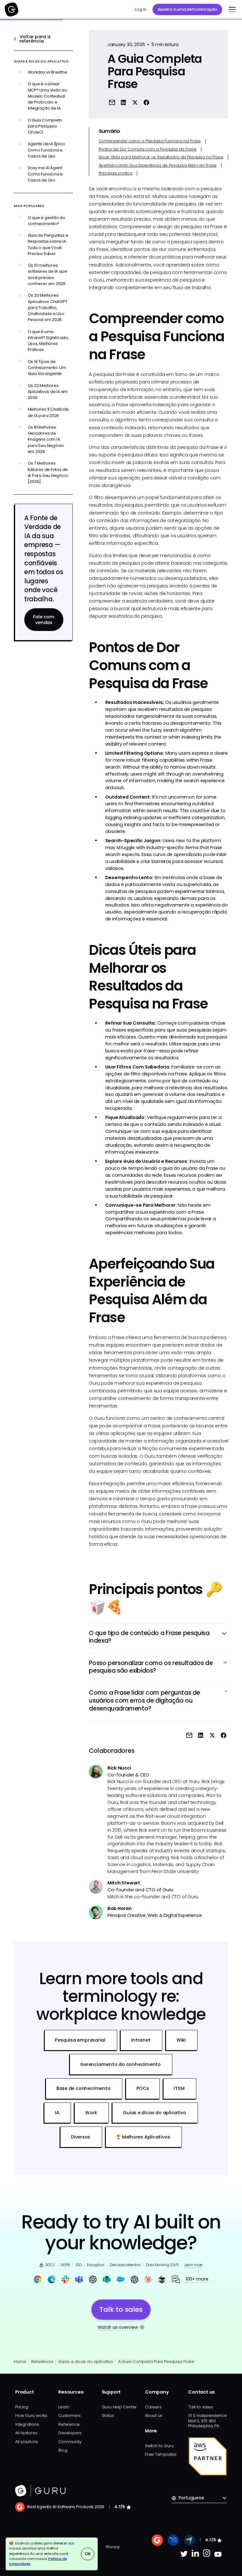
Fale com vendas (44, 620)
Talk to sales (200, 2407)
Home (20, 2362)
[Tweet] (135, 102)
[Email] (112, 102)
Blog (63, 2450)
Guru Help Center (119, 2407)
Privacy (113, 2547)
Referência (42, 2362)
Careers (153, 2407)
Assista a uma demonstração (187, 9)
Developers (70, 2433)
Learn (64, 2407)
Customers (69, 2415)
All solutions (27, 2442)
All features (26, 2433)
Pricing (22, 2407)
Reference (69, 2424)
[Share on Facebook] (146, 102)
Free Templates (161, 2454)
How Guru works (31, 2415)
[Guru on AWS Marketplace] (208, 2456)
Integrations (27, 2424)
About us (154, 2415)
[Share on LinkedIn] (123, 102)
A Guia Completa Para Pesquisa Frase (156, 2362)
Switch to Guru (159, 2446)
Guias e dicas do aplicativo (86, 2362)
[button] (231, 9)
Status (108, 2415)
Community (70, 2442)
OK (88, 2554)
